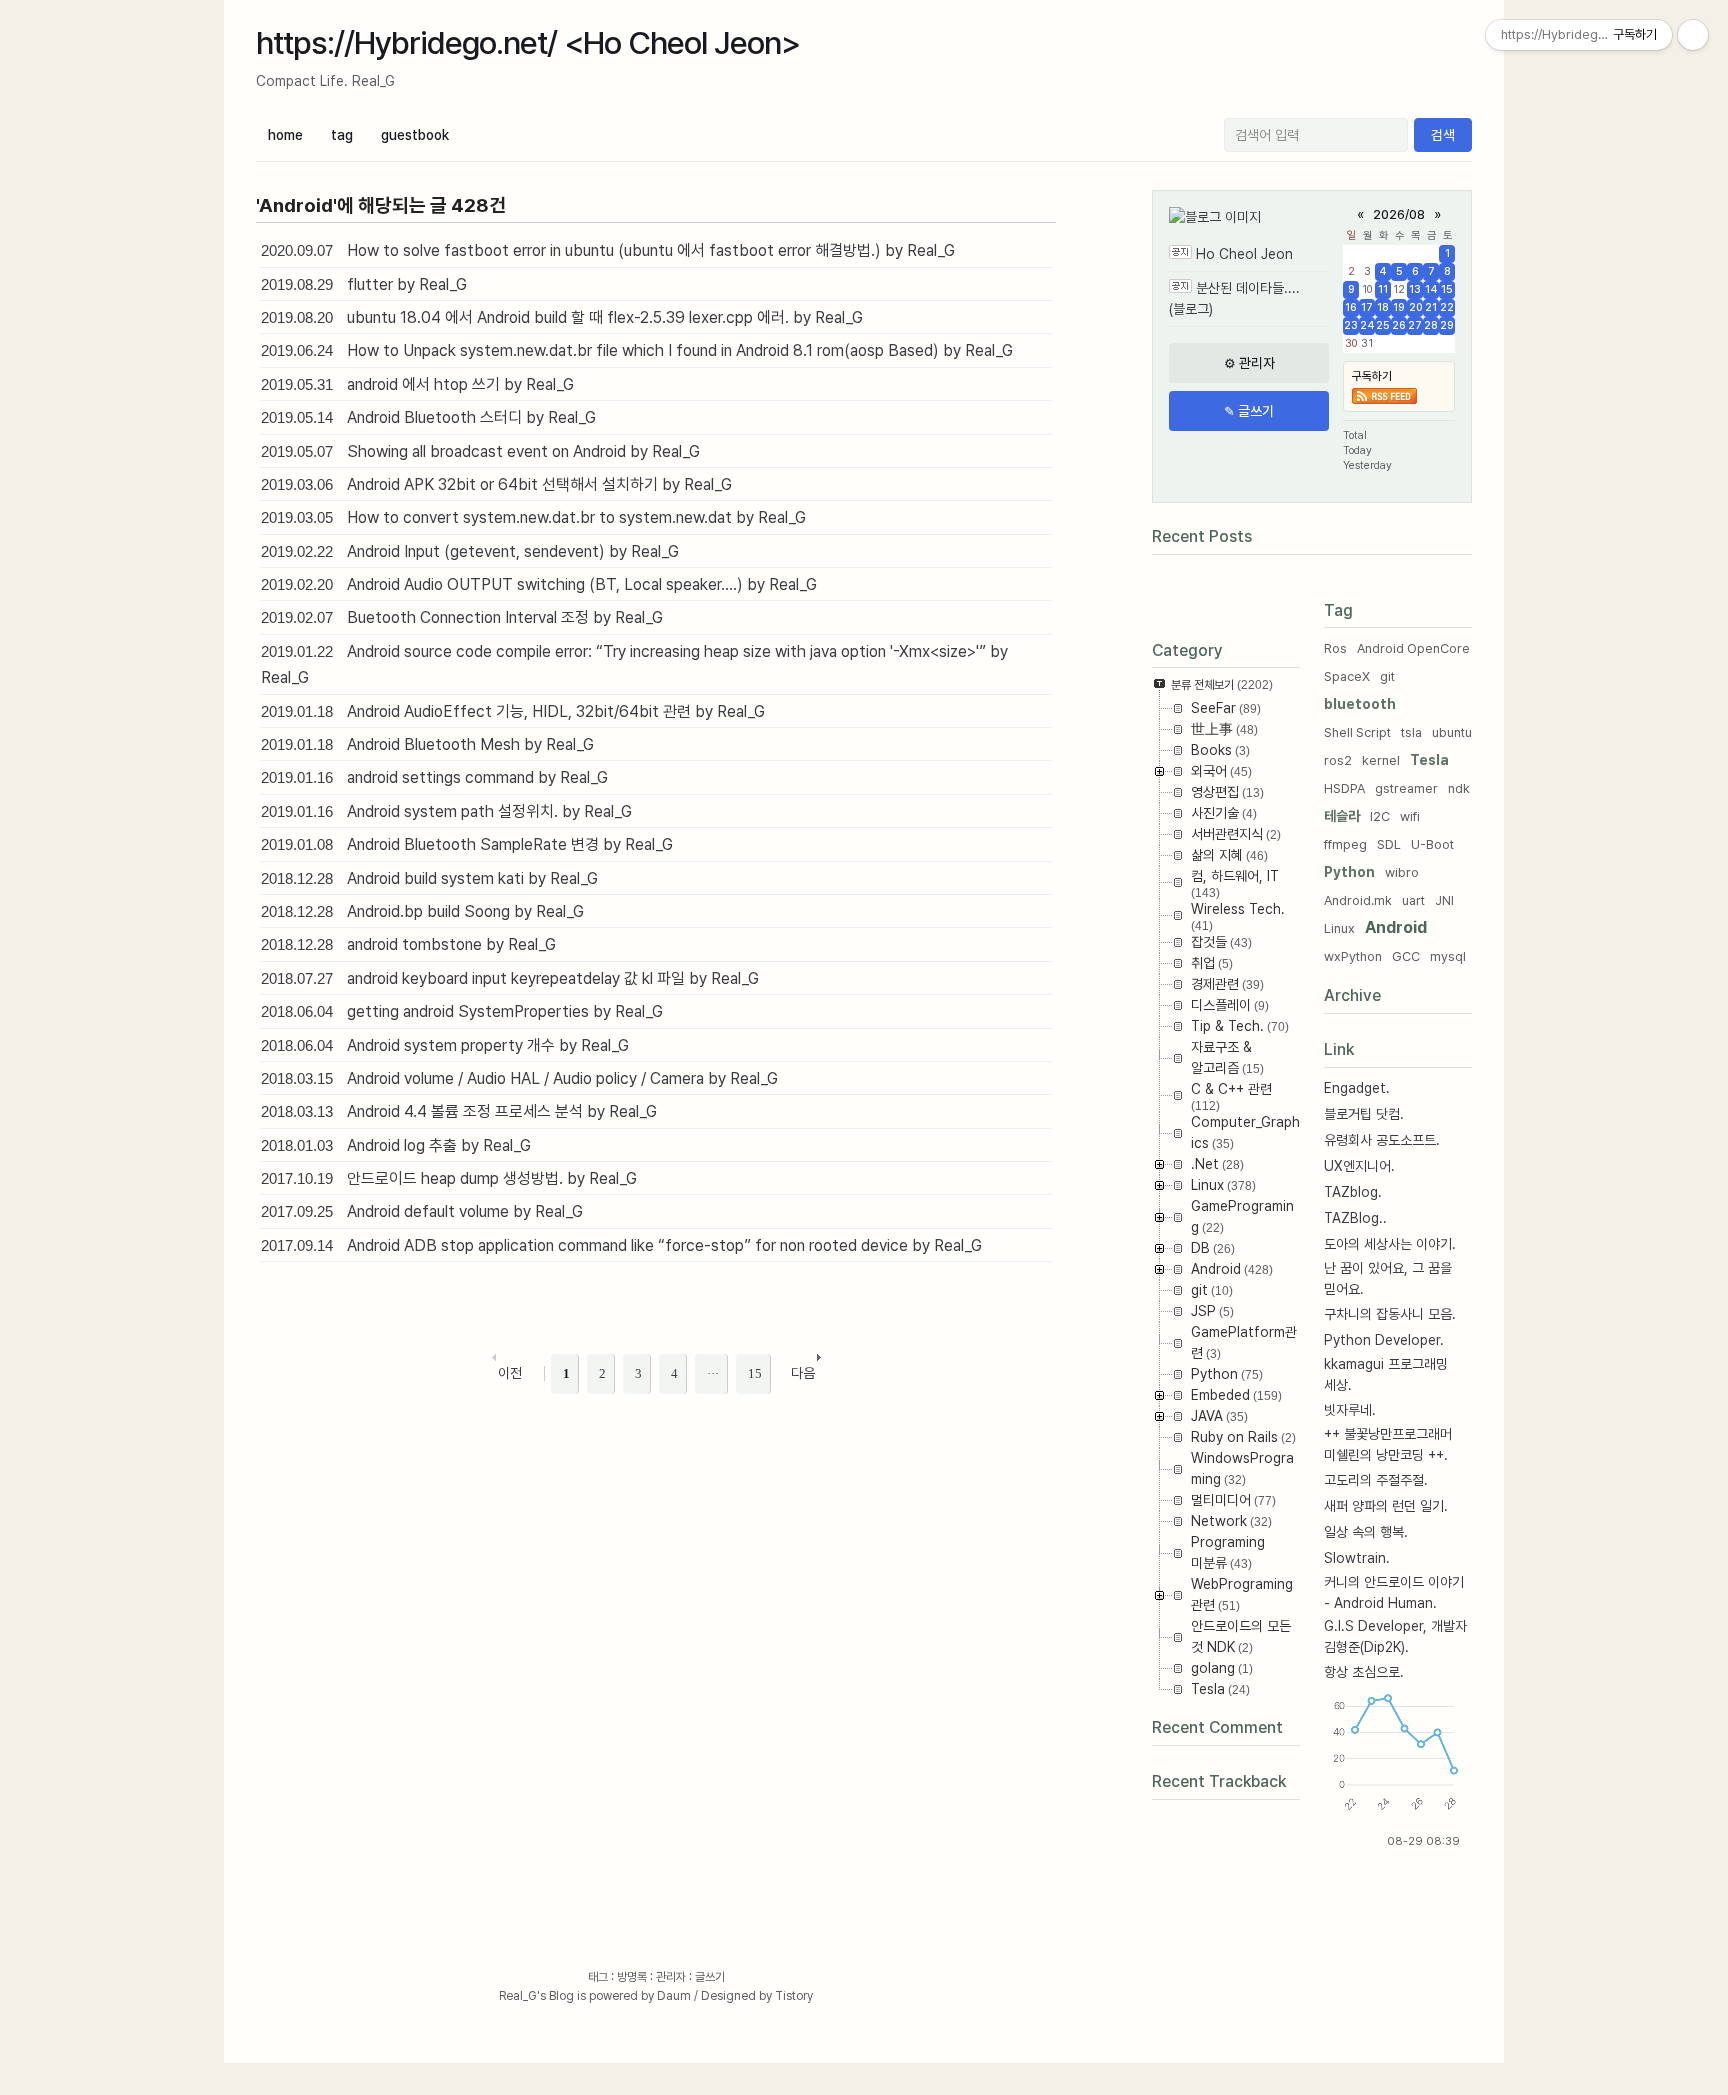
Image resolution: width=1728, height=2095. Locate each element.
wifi (1410, 816)
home (285, 135)
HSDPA (1344, 788)
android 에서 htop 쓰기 (423, 384)
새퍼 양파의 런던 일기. (1386, 1506)
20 (1415, 307)
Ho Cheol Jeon (1244, 254)
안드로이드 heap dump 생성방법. (455, 1178)
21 (1431, 307)
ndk (1459, 788)
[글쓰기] (1249, 411)
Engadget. (1357, 1088)
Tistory (794, 1996)
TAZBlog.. (1355, 1218)
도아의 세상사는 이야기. (1390, 1244)
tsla (1411, 732)
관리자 (671, 1977)
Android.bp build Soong (428, 911)
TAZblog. (1353, 1192)
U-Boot (1432, 844)
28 (1431, 325)
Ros (1335, 648)
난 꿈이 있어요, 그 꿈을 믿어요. (1388, 1278)
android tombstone (414, 944)
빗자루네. (1350, 1410)
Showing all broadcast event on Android (486, 451)
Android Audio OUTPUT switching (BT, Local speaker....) (545, 584)
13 (1415, 289)
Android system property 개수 (451, 1045)
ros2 (1338, 760)
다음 (803, 1373)
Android (1396, 927)
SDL (1389, 844)
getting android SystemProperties (468, 1011)
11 (1383, 289)
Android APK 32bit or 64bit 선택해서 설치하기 (502, 484)
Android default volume (428, 1211)
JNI (1444, 900)
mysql (1448, 956)
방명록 (632, 1977)
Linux (1339, 928)
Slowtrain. (1357, 1558)
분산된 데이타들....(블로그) (1234, 298)
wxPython (1353, 956)
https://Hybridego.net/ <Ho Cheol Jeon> (528, 43)
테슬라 (1342, 816)
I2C (1380, 816)
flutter (370, 284)
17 (1367, 307)
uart (1413, 900)
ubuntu (1452, 732)
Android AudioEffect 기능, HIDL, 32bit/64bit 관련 (519, 711)
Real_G (518, 1996)
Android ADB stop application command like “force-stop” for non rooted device (627, 1245)
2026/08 (1399, 214)
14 (1431, 289)
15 (1447, 289)
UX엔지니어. (1359, 1166)
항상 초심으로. (1364, 1672)
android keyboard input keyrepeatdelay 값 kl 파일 (516, 978)
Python (1349, 872)
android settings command (440, 777)
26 (1399, 325)
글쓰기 (710, 1977)
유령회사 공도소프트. (1382, 1140)
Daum (674, 1996)
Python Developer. (1384, 1340)
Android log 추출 (402, 1145)
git (1387, 676)
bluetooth (1360, 704)
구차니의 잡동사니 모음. (1390, 1314)
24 (1367, 325)
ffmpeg (1345, 844)
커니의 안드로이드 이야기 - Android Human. (1394, 1592)
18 (1383, 307)
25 (1383, 325)
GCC (1406, 956)
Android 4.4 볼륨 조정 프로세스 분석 (465, 1111)
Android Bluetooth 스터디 (434, 417)
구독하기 (1372, 376)
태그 (598, 1977)
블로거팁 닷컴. (1364, 1114)
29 (1447, 325)
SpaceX (1347, 676)
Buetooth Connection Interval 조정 (468, 617)
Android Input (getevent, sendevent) (476, 551)
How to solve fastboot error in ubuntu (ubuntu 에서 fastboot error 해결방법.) (614, 250)
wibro (1402, 872)
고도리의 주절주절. (1376, 1480)
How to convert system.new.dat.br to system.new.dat (539, 517)
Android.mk (1358, 900)
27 (1415, 325)
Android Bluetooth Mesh (433, 744)
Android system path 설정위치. (452, 811)
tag (342, 135)
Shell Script (1357, 732)
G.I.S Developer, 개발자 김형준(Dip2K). (1395, 1636)
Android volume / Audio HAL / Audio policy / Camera (525, 1078)
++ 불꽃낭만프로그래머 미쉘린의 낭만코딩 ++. (1388, 1444)
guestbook (415, 135)
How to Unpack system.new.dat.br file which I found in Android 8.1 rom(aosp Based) (643, 350)
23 (1351, 325)
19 (1399, 307)
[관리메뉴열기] (1693, 35)
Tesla (1429, 760)
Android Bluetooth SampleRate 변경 (473, 844)
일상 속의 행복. (1366, 1532)
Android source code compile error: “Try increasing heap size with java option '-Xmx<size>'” (666, 651)
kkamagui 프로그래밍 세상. (1386, 1374)
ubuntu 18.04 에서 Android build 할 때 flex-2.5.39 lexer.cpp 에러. (568, 317)
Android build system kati (435, 878)
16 (1351, 307)
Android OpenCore (1413, 648)
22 (1447, 307)
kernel (1381, 760)
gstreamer (1406, 788)
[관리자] (1249, 363)
